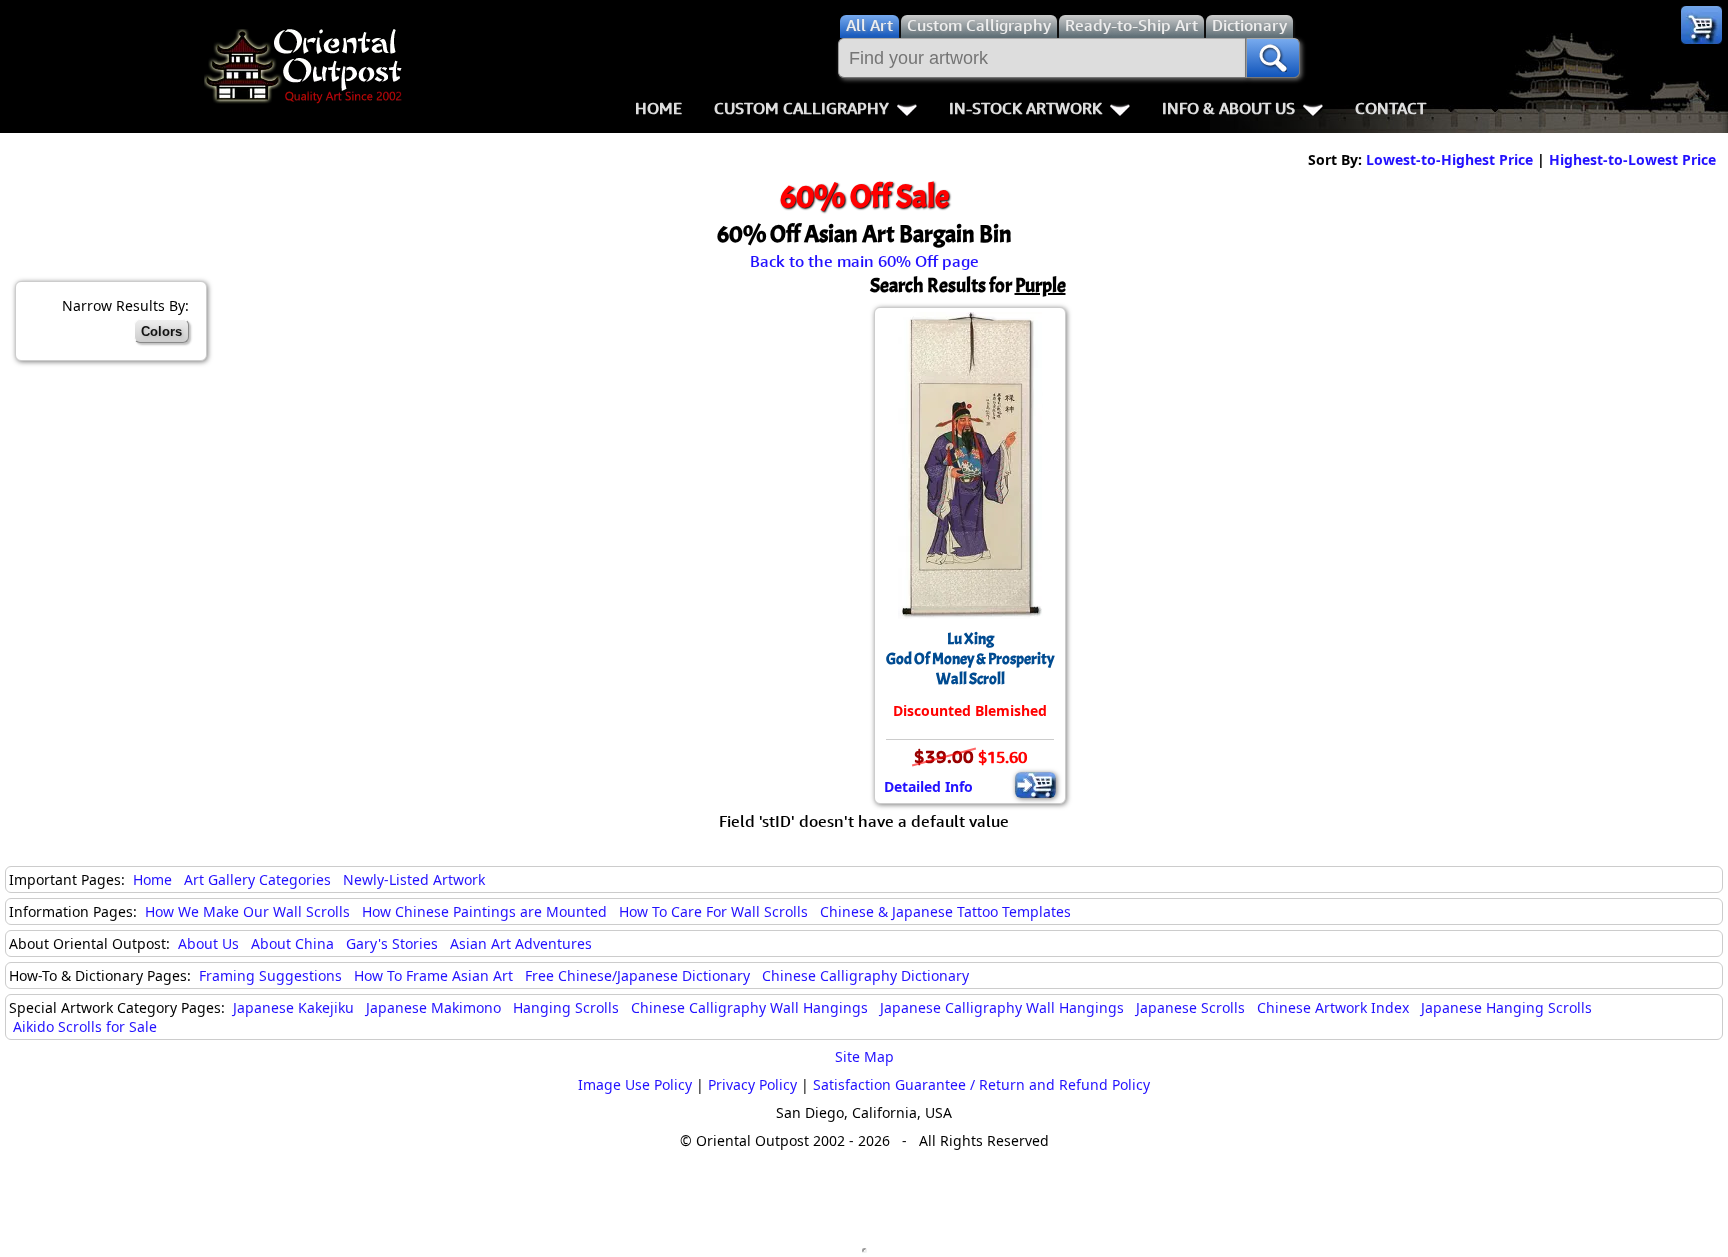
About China (292, 943)
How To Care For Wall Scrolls (713, 911)
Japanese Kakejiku (293, 1007)
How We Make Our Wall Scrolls (247, 911)
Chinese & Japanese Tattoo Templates (945, 911)
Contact (1390, 108)
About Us (208, 943)
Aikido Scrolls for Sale (85, 1026)
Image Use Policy (635, 1084)
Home (658, 108)
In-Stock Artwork (1025, 108)
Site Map (864, 1056)
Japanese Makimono (433, 1007)
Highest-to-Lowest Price (1632, 159)
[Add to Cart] (1035, 785)
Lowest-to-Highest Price (1449, 159)
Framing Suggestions (270, 975)
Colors (161, 331)
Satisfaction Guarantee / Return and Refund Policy (981, 1084)
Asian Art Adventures (521, 943)
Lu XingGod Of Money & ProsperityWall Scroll (970, 659)
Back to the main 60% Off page (864, 261)
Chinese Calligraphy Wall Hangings (749, 1007)
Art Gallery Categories (257, 879)
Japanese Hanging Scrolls (1506, 1007)
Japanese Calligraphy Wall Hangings (1002, 1007)
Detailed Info (928, 786)
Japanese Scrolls (1190, 1007)
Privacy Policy (752, 1084)
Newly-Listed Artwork (414, 879)
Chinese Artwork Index (1333, 1007)
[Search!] (1273, 58)
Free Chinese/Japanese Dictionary (637, 975)
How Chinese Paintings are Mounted (484, 911)
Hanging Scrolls (566, 1007)
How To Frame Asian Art (433, 975)
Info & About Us (1228, 108)
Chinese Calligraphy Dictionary (865, 975)
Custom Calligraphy (801, 108)
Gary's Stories (392, 943)
